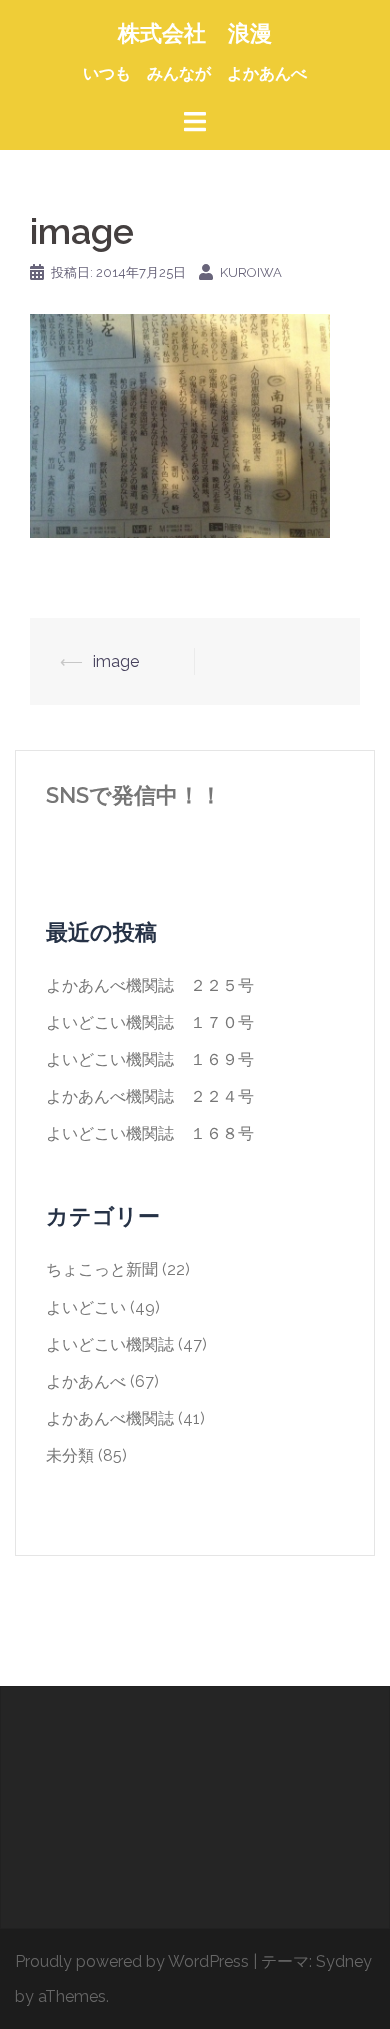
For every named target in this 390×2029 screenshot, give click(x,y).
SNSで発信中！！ (134, 795)
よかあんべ (86, 1381)
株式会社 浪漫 (195, 33)
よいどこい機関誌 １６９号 (150, 1059)
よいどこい (86, 1307)
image (116, 661)
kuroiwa (251, 272)
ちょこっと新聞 (102, 1269)
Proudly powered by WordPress (132, 1961)
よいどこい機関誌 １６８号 (150, 1133)
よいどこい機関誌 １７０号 (150, 1022)
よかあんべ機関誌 (110, 1418)
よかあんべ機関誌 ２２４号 (150, 1096)
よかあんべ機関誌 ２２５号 (150, 985)
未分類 (70, 1455)
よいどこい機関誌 (110, 1344)
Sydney (344, 1961)
